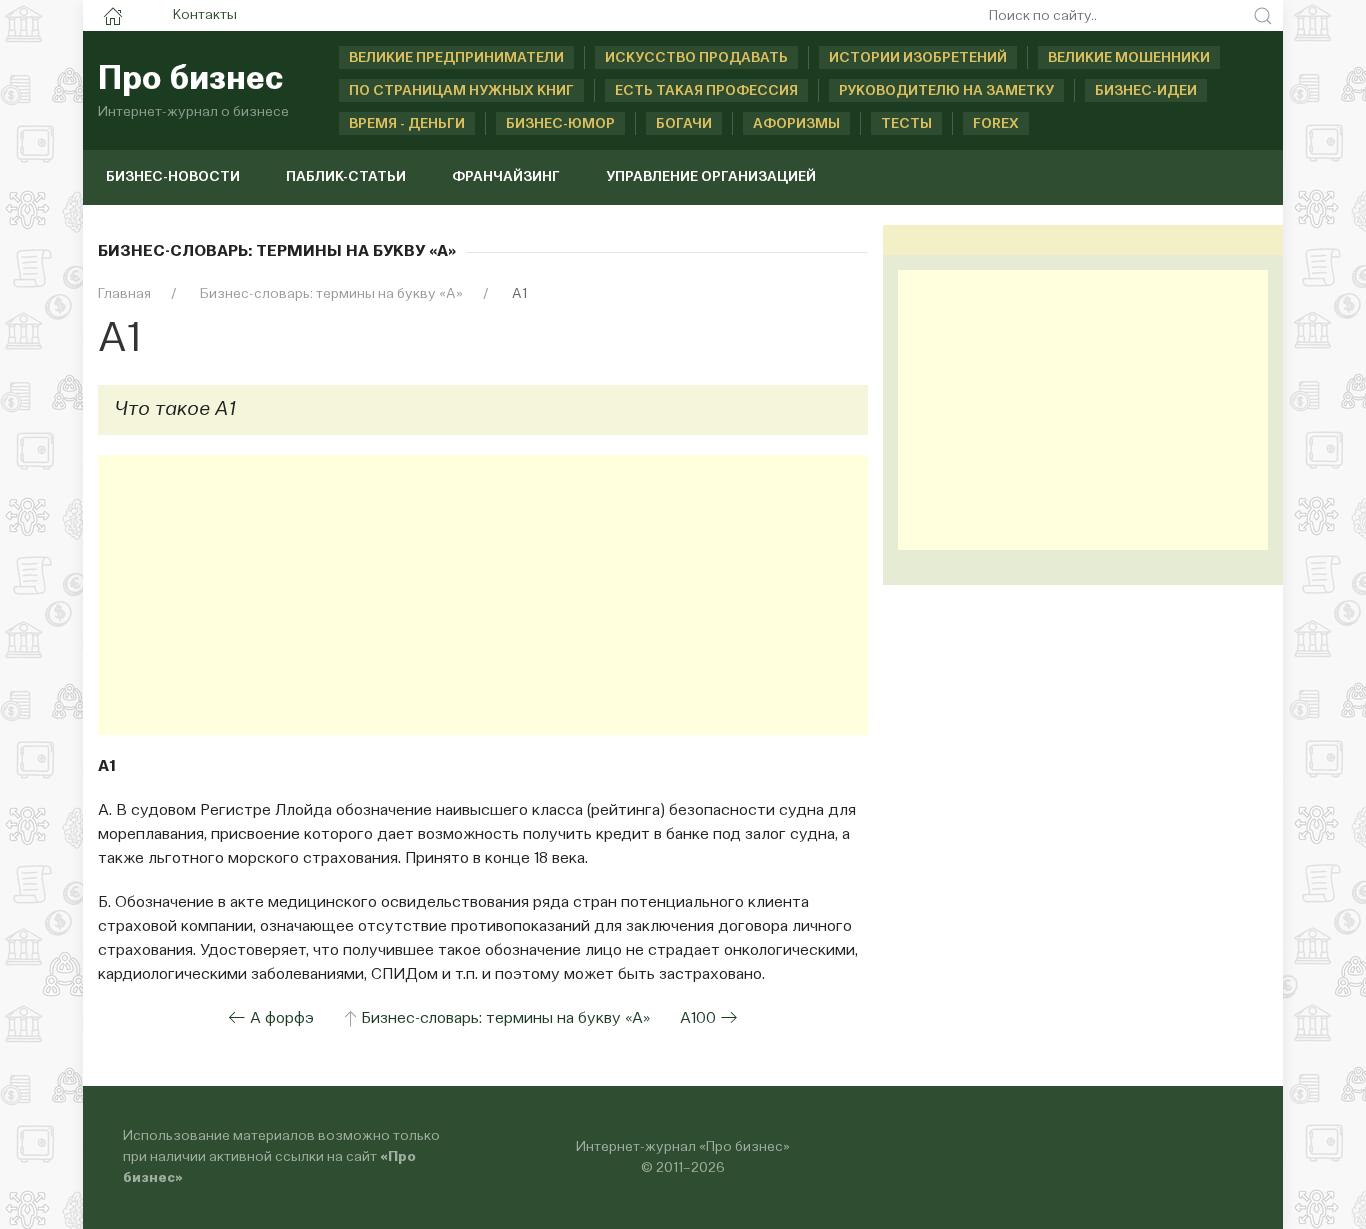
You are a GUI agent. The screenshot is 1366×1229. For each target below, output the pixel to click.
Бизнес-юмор (560, 124)
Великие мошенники (1129, 58)
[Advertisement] (483, 595)
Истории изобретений (918, 58)
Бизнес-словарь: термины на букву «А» (505, 1019)
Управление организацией (711, 177)
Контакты (205, 15)
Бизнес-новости (173, 177)
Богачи (684, 124)
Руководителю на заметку (946, 91)
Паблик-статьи (346, 177)
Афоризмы (796, 124)
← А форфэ (271, 1019)
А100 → (709, 1019)
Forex (996, 124)
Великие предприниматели (456, 58)
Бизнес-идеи (1146, 91)
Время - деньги (407, 124)
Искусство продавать (696, 58)
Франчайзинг (506, 177)
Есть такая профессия (706, 91)
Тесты (906, 124)
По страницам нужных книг (461, 91)
